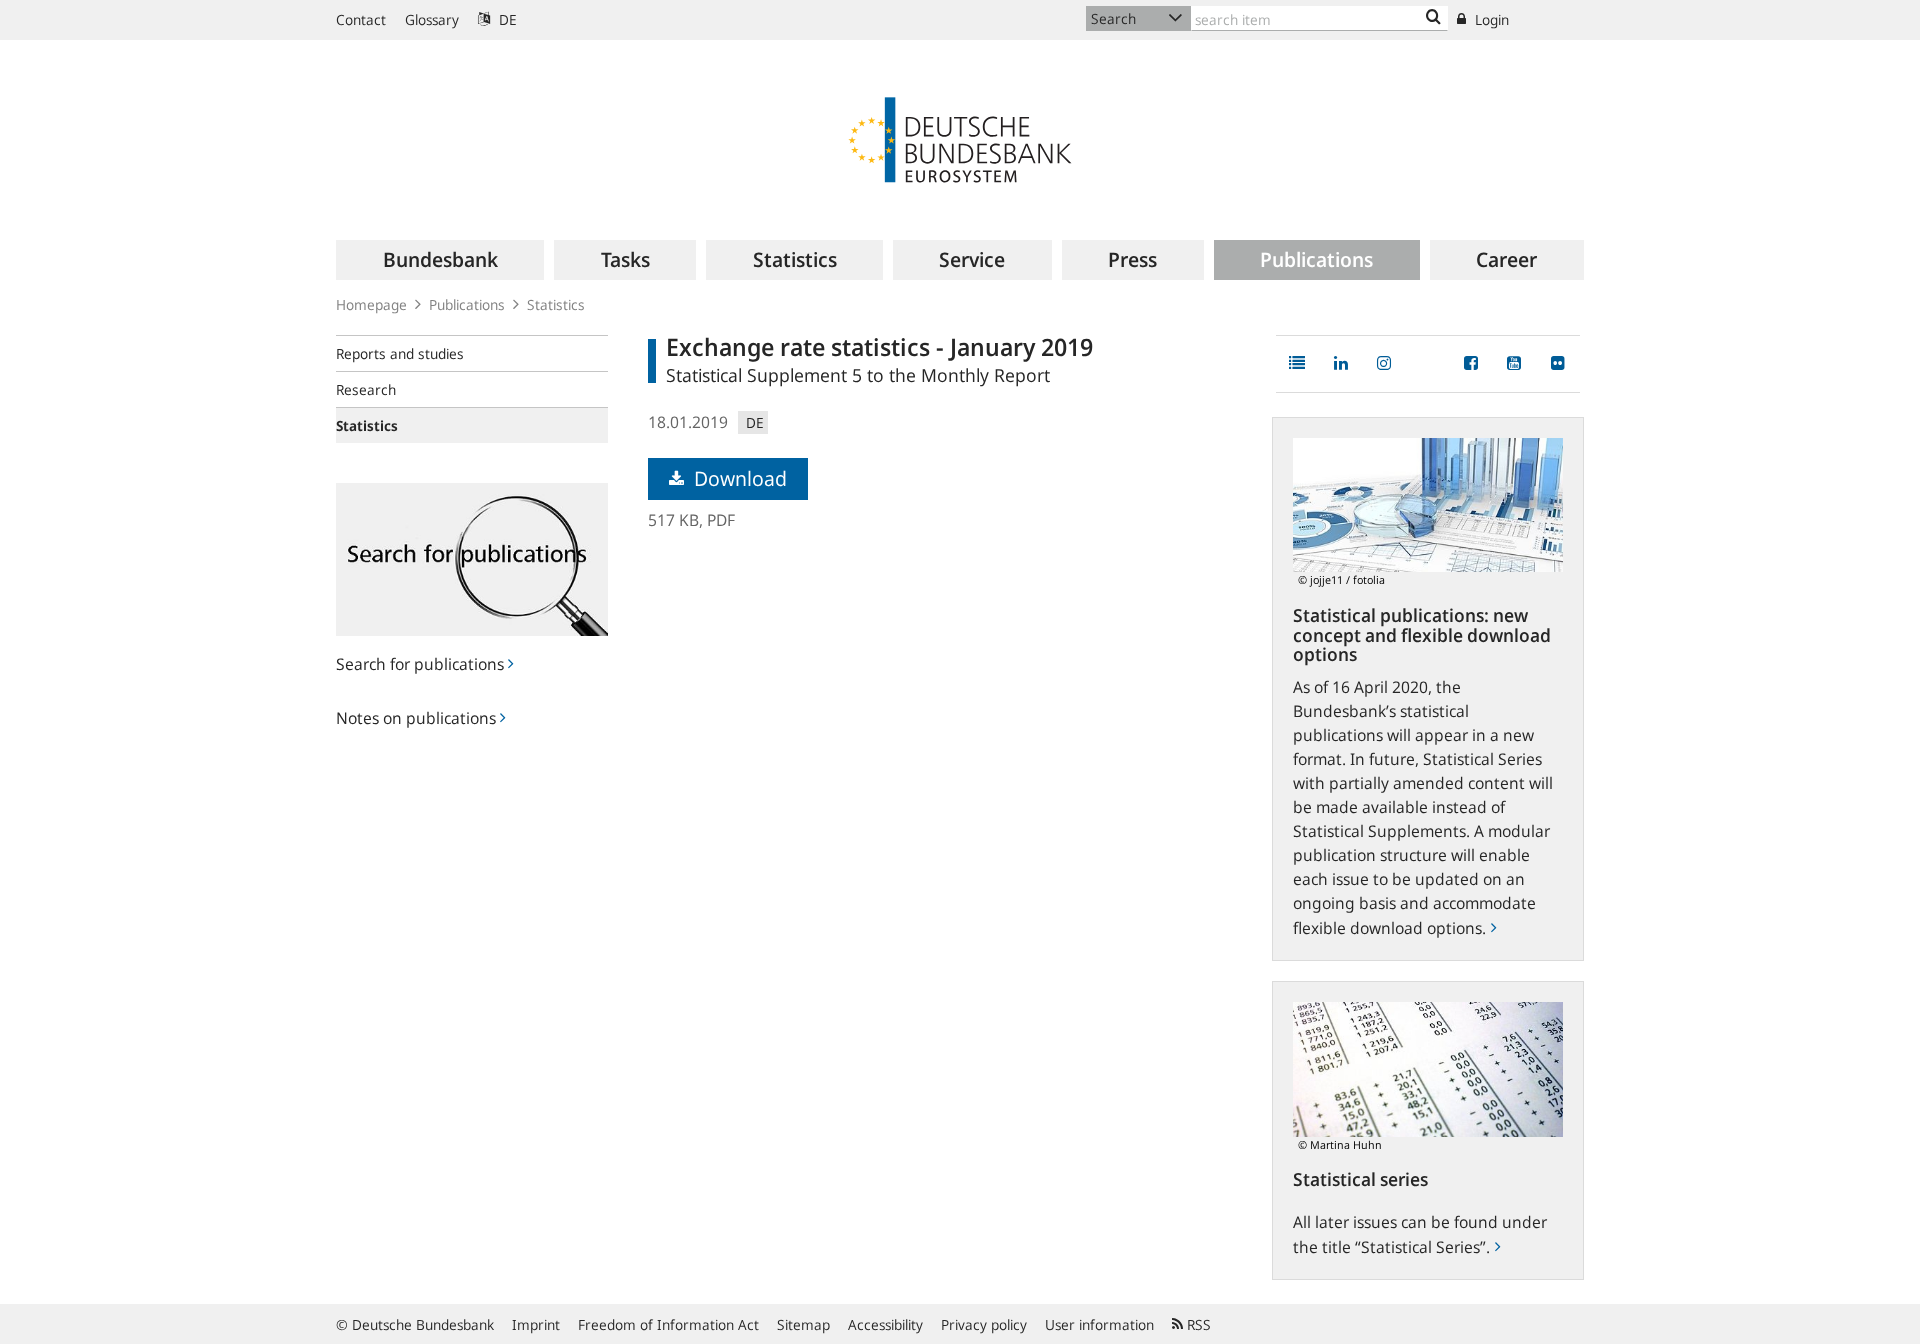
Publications (467, 304)
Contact (361, 19)
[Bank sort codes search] (1433, 18)
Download (738, 478)
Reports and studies (400, 353)
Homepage (371, 304)
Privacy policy (984, 1324)
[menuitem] (440, 260)
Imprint (536, 1324)
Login (1490, 19)
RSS (1197, 1324)
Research (366, 389)
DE (506, 19)
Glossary (432, 19)
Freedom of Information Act (668, 1324)
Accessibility (885, 1324)
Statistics (556, 304)
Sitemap (803, 1324)
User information (1099, 1324)
